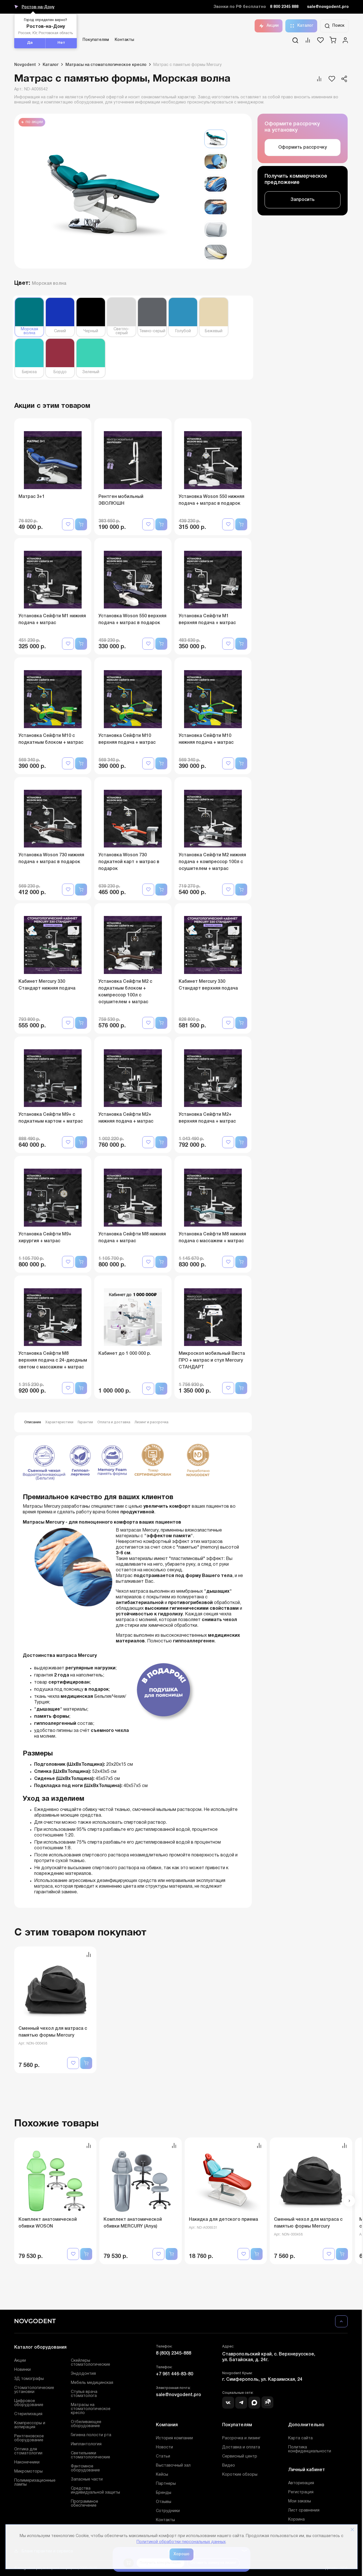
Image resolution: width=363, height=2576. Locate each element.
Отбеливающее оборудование (86, 2424)
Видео (229, 2466)
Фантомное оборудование (85, 2468)
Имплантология (86, 2444)
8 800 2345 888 (284, 7)
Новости (164, 2447)
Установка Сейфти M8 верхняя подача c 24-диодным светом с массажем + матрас (53, 1360)
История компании (174, 2438)
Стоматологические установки (34, 2390)
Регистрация (301, 2492)
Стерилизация (28, 2414)
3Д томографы (29, 2379)
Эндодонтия (83, 2374)
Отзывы (164, 2502)
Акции (273, 26)
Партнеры (166, 2484)
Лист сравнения (304, 2510)
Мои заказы (300, 2501)
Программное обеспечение (84, 2504)
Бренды (164, 2493)
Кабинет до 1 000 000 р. (125, 1354)
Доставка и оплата (241, 2447)
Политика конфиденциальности (310, 2449)
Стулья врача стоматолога (84, 2394)
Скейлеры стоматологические (90, 2363)
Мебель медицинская (92, 2383)
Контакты (124, 40)
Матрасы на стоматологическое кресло (91, 2409)
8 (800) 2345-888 (174, 2353)
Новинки (22, 2370)
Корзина (296, 2520)
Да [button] (30, 43)
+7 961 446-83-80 (175, 2374)
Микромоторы (28, 2472)
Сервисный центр (240, 2456)
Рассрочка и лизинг (241, 2438)
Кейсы (162, 2475)
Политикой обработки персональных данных (181, 2542)
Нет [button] (61, 43)
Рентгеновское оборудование (29, 2438)
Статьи (163, 2456)
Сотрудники (168, 2511)
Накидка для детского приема (223, 2220)
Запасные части (87, 2480)
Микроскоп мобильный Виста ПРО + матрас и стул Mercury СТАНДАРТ (212, 1360)
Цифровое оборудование (29, 2403)
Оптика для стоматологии (28, 2451)
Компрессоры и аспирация (30, 2425)
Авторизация (301, 2483)
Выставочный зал (173, 2466)
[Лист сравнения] (308, 42)
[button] (349, 2201)
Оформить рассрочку (303, 148)
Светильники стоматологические (90, 2455)
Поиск (338, 26)
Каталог (305, 26)
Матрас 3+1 (32, 497)
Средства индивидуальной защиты (95, 2491)
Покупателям (96, 40)
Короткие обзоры (240, 2475)
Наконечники (27, 2462)
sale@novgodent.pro (328, 7)
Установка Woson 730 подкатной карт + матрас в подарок (129, 862)
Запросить (303, 200)
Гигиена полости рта (91, 2435)
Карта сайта (300, 2438)
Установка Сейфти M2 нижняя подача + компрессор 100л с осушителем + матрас (212, 862)
